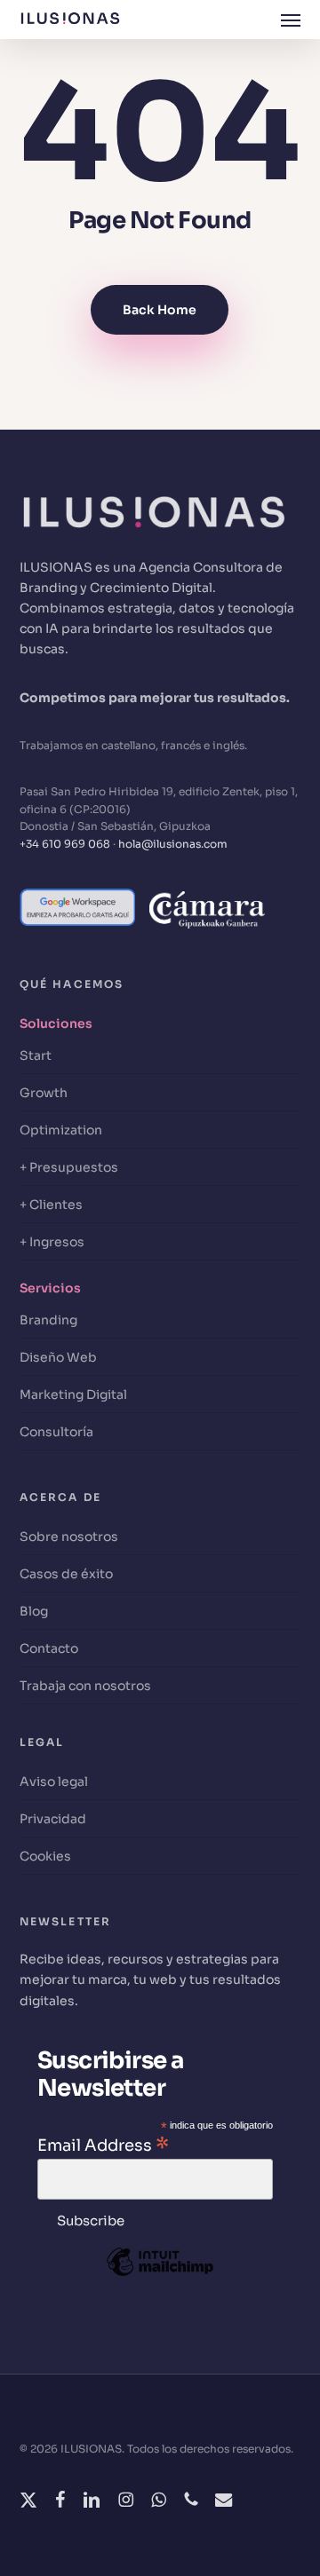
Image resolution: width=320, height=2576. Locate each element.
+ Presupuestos (69, 1167)
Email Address (103, 2144)
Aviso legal (54, 1782)
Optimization (61, 1130)
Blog (34, 1611)
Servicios (50, 1288)
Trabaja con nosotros (85, 1686)
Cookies (45, 1856)
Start (36, 1055)
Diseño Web (58, 1357)
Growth (44, 1093)
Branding (48, 1320)
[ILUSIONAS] (153, 547)
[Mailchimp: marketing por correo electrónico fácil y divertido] (160, 2288)
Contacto (49, 1648)
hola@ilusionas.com (173, 844)
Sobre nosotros (69, 1537)
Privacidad (53, 1819)
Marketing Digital (73, 1395)
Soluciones (56, 1023)
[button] (291, 20)
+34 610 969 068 (65, 844)
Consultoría (56, 1432)
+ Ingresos (52, 1242)
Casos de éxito (66, 1574)
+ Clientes (51, 1205)
